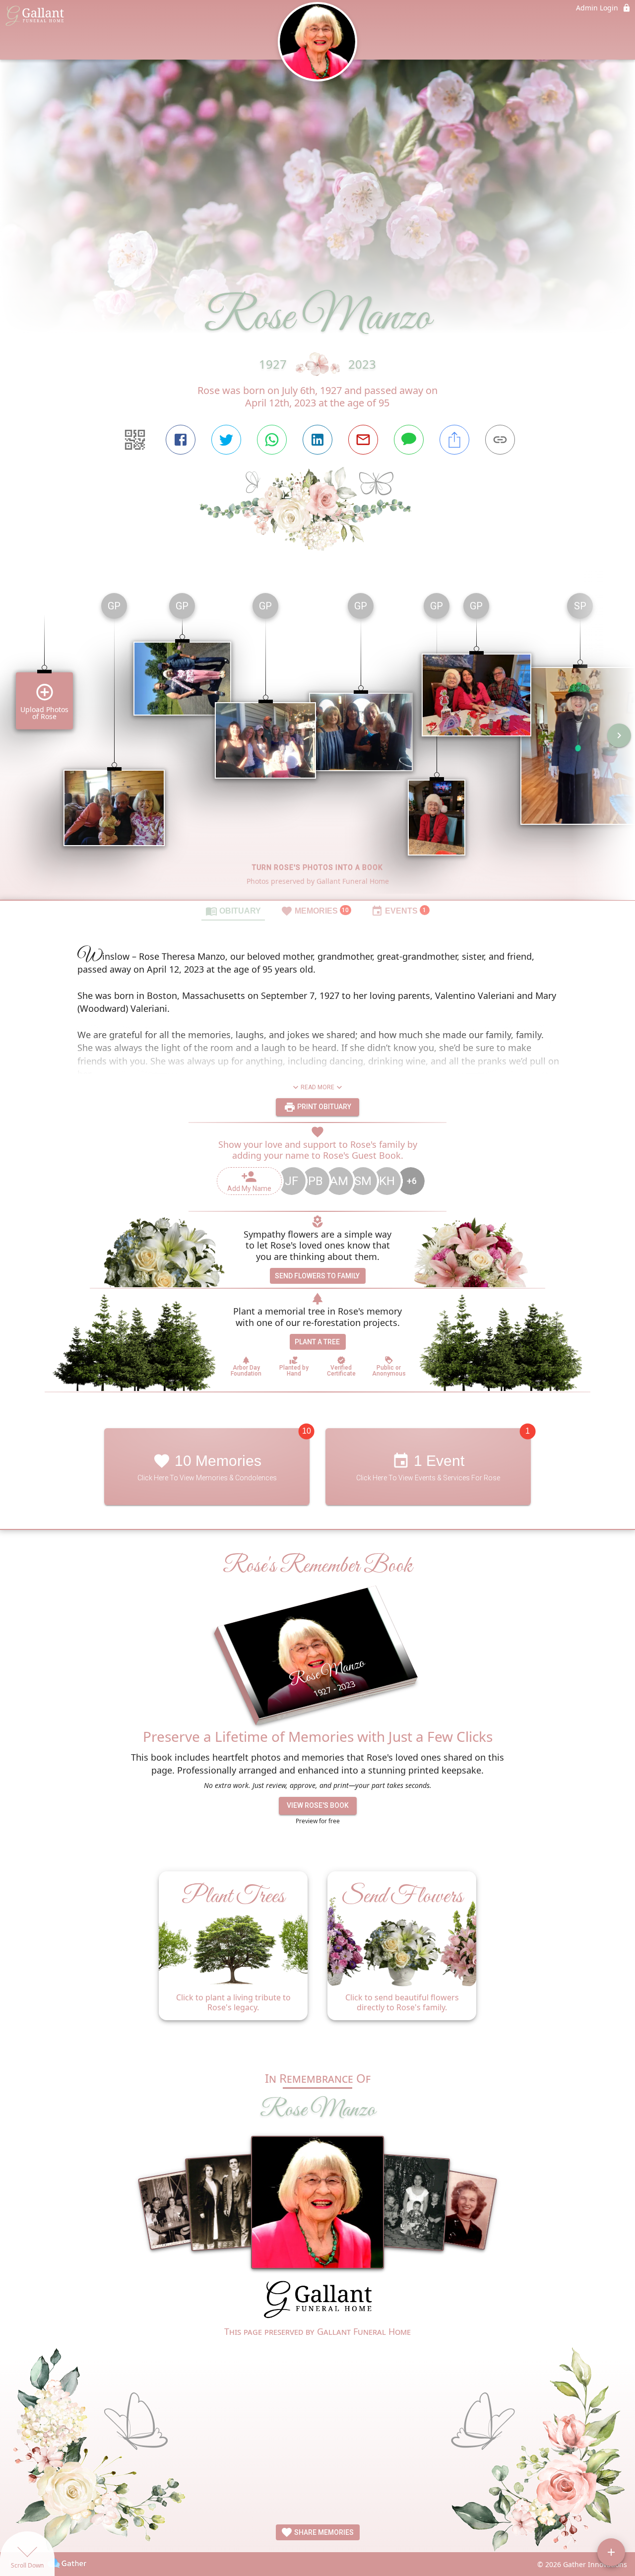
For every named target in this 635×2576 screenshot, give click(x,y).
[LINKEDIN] (317, 440)
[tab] (233, 911)
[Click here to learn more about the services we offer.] (317, 2301)
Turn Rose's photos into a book (317, 867)
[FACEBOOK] (181, 440)
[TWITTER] (226, 440)
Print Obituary (323, 1107)
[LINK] (500, 440)
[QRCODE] (135, 440)
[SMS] (409, 440)
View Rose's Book (318, 1805)
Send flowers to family (317, 1276)
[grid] (317, 742)
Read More (317, 1087)
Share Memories (323, 2532)
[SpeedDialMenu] (611, 2552)
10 (307, 1431)
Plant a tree (317, 1342)
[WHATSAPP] (272, 440)
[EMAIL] (363, 440)
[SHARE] (454, 440)
